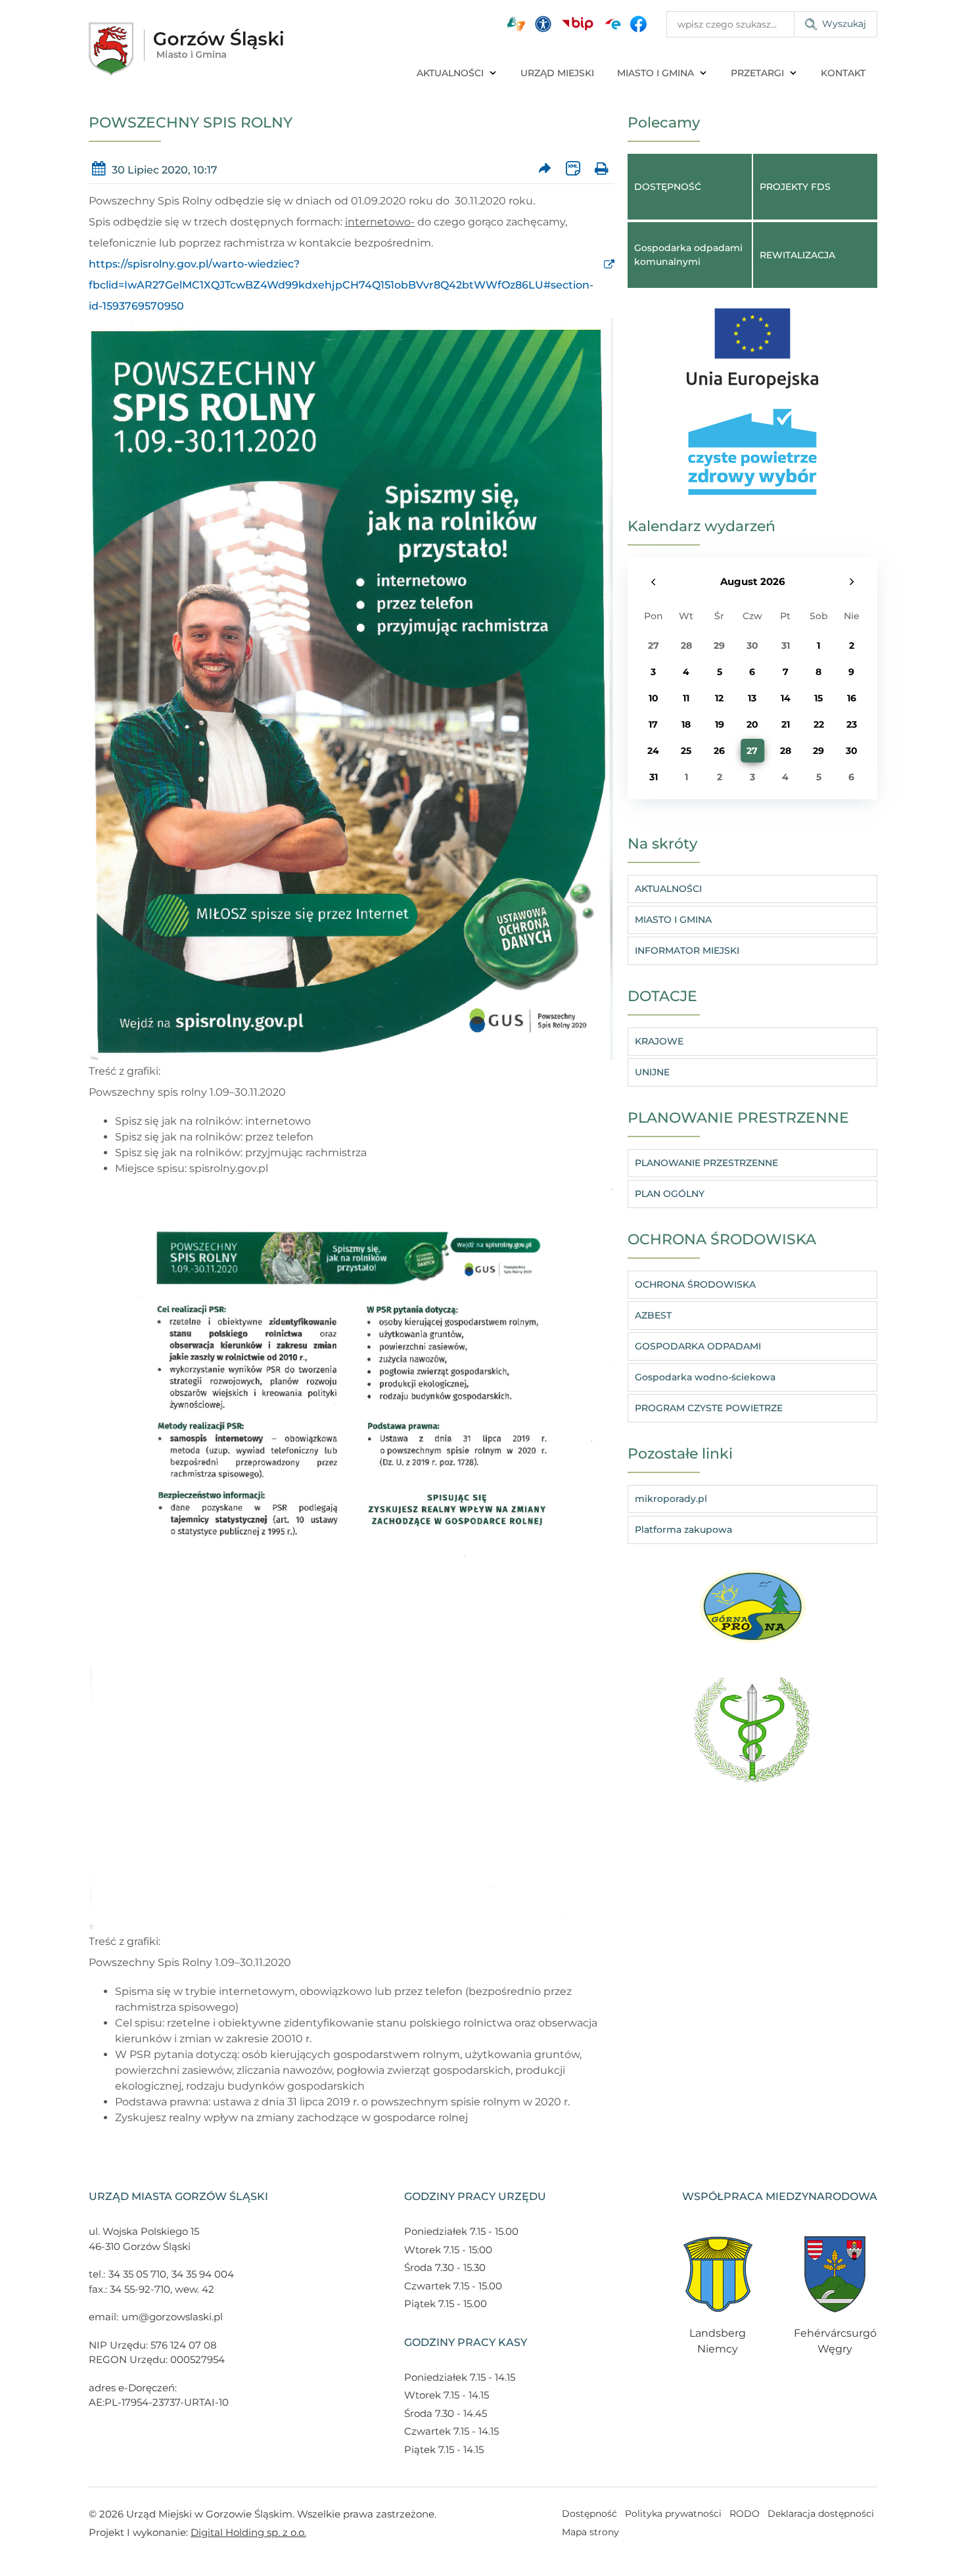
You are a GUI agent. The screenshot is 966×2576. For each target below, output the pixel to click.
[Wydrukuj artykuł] (601, 169)
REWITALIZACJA (797, 255)
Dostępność (589, 2514)
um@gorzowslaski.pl (172, 2317)
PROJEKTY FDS (795, 187)
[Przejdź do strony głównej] (186, 49)
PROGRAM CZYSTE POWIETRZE (709, 1408)
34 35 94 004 (203, 2274)
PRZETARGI (757, 73)
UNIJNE (652, 1072)
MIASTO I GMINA (655, 73)
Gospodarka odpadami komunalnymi (688, 255)
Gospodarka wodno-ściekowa (705, 1377)
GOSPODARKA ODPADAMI (698, 1346)
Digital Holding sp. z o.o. (248, 2532)
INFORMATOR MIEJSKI (687, 950)
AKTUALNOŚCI (450, 73)
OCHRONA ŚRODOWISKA (695, 1284)
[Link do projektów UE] (752, 342)
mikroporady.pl (671, 1499)
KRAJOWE (659, 1041)
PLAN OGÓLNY (670, 1194)
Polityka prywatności (673, 2514)
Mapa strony (590, 2532)
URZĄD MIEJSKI (557, 73)
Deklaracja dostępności (821, 2514)
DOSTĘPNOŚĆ (668, 187)
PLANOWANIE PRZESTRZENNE (706, 1163)
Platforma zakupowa (683, 1530)
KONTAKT (843, 73)
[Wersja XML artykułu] (573, 169)
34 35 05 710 (137, 2274)
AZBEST (653, 1315)
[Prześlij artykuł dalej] (545, 169)
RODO (745, 2514)
